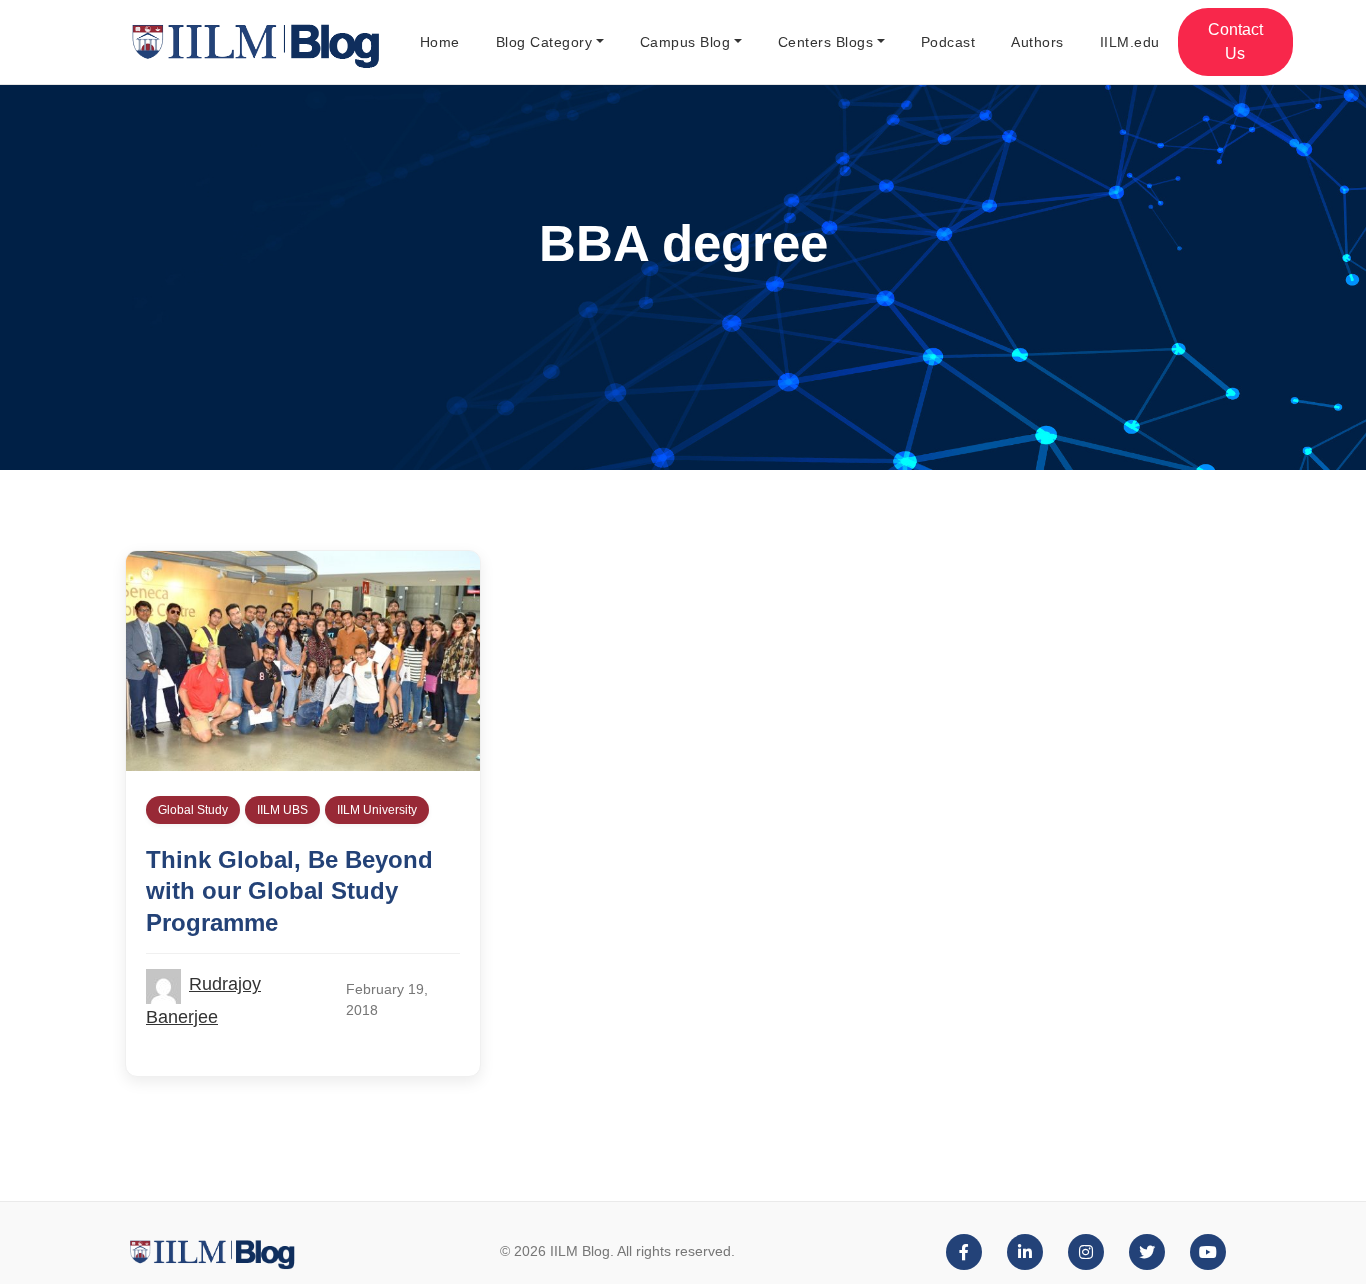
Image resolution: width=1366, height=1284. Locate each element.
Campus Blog (685, 42)
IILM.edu (1130, 42)
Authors (1037, 42)
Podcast (948, 42)
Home (440, 42)
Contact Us (1235, 41)
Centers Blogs (826, 42)
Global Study (193, 810)
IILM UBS (282, 810)
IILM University (377, 810)
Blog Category (544, 42)
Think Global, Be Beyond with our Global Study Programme (289, 890)
